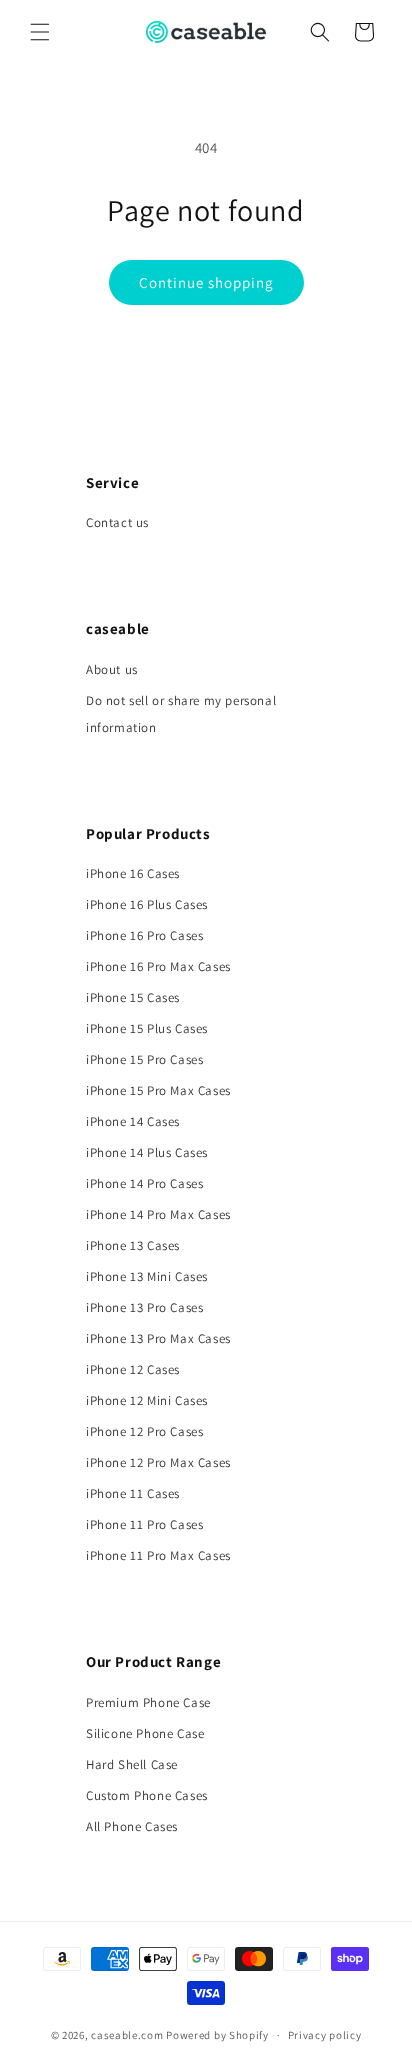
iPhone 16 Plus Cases (147, 904)
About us (112, 669)
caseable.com (127, 2035)
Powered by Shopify (217, 2035)
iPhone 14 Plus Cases (147, 1152)
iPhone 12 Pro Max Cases (158, 1462)
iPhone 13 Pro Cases (144, 1307)
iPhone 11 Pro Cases (144, 1524)
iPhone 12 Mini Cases (147, 1400)
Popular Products (148, 833)
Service (112, 482)
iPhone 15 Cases (133, 997)
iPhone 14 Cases (133, 1121)
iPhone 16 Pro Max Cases (158, 966)
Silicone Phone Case (145, 1733)
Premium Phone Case (148, 1702)
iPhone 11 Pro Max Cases (158, 1555)
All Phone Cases (132, 1826)
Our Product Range (153, 1661)
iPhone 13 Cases (133, 1245)
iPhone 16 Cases (133, 873)
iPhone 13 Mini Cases (147, 1276)
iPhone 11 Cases (133, 1493)
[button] (40, 32)
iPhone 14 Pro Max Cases (158, 1214)
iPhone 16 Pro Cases (144, 935)
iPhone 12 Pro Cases (144, 1431)
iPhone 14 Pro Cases (144, 1183)
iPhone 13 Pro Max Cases (158, 1338)
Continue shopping (206, 282)
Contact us (117, 522)
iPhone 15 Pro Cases (144, 1059)
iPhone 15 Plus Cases (147, 1028)
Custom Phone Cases (147, 1795)
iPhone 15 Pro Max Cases (158, 1090)
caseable (118, 628)
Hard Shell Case (132, 1764)
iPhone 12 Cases (133, 1369)
